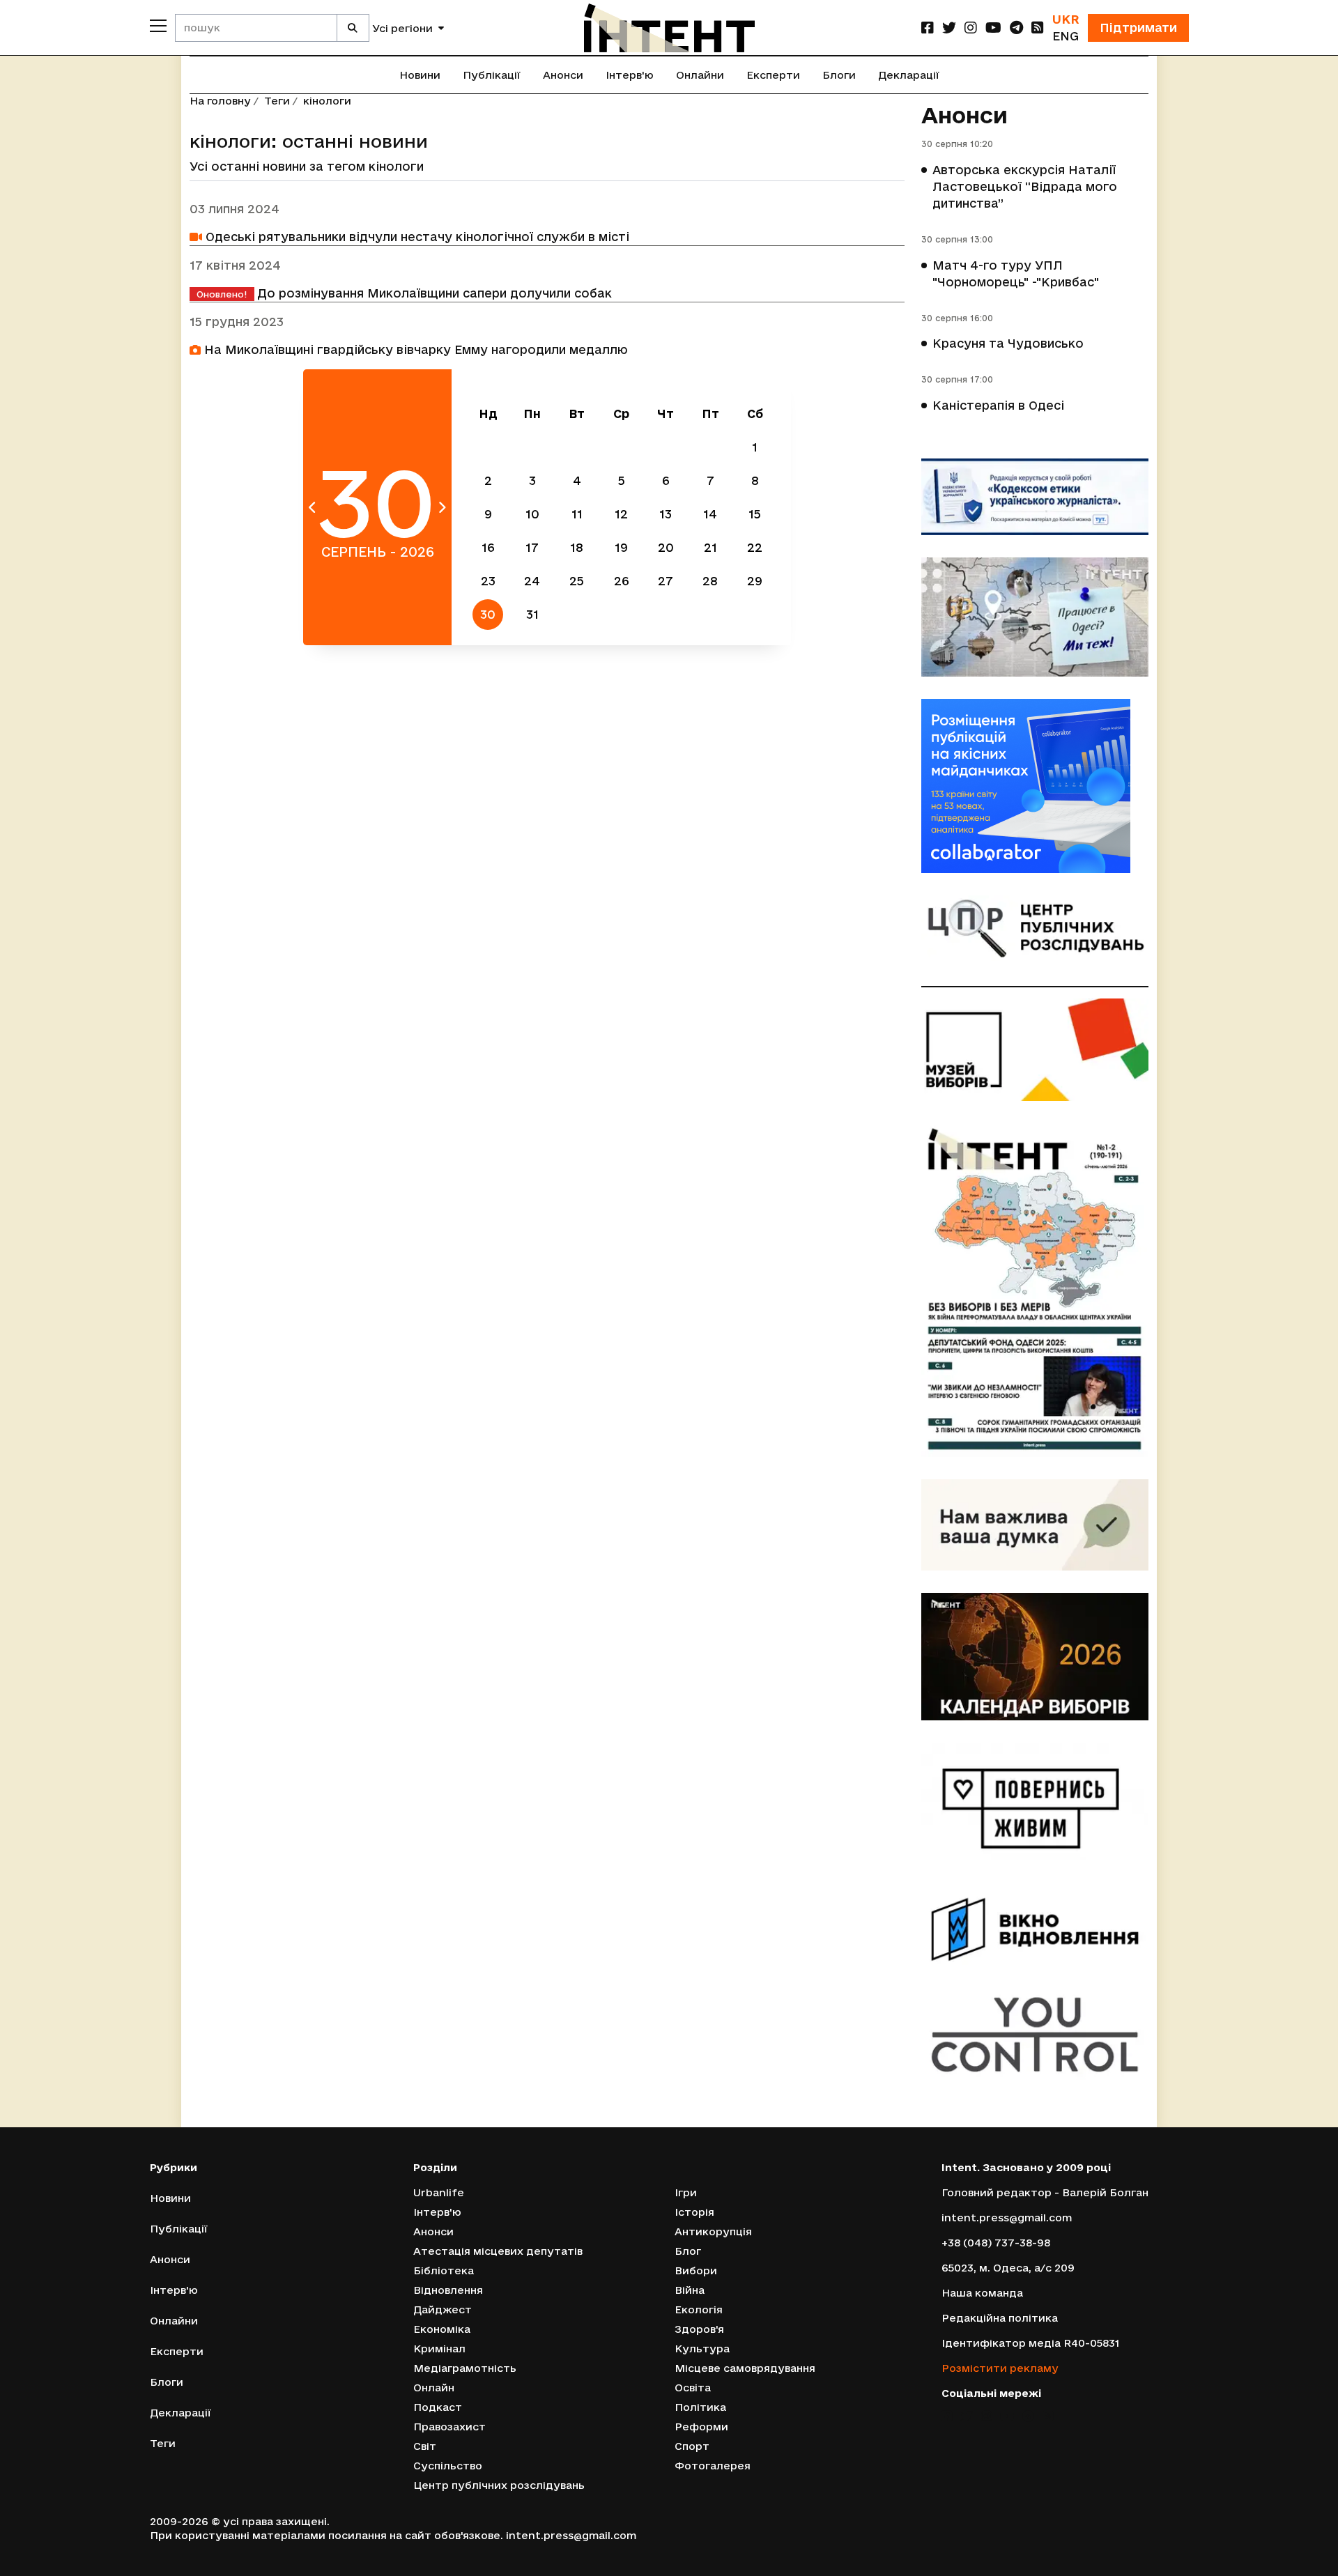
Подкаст (438, 2407)
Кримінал (439, 2349)
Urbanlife (439, 2192)
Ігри (686, 2192)
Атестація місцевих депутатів (498, 2251)
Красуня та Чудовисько (1008, 343)
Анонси (563, 75)
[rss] (1038, 28)
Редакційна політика (1000, 2318)
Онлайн (434, 2388)
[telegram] (1016, 28)
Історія (694, 2212)
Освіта (693, 2388)
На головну (220, 101)
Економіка (442, 2329)
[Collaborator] (1035, 786)
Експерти (773, 75)
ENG (1066, 36)
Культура (702, 2349)
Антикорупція (713, 2231)
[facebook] (928, 28)
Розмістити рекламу (1000, 2368)
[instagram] (971, 28)
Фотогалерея (713, 2466)
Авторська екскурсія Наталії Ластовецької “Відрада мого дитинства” (1025, 186)
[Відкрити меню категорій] (158, 26)
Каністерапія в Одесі (998, 405)
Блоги (839, 75)
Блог (688, 2251)
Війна (690, 2290)
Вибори (696, 2270)
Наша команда (982, 2293)
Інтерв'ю (630, 75)
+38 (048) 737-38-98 (996, 2243)
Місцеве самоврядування (745, 2368)
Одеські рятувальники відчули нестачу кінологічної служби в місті (416, 237)
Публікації (492, 75)
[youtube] (993, 28)
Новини (420, 75)
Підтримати (1138, 28)
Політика (700, 2407)
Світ (425, 2446)
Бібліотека (444, 2270)
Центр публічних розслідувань (499, 2485)
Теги (277, 101)
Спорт (692, 2446)
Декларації (909, 75)
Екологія (699, 2309)
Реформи (701, 2427)
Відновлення (448, 2290)
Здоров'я (699, 2329)
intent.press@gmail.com (1007, 2218)
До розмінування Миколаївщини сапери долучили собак (404, 293)
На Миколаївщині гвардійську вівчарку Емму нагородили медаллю (414, 349)
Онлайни (700, 75)
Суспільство (448, 2466)
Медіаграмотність (465, 2368)
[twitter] (949, 28)
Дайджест (443, 2309)
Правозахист (449, 2427)
